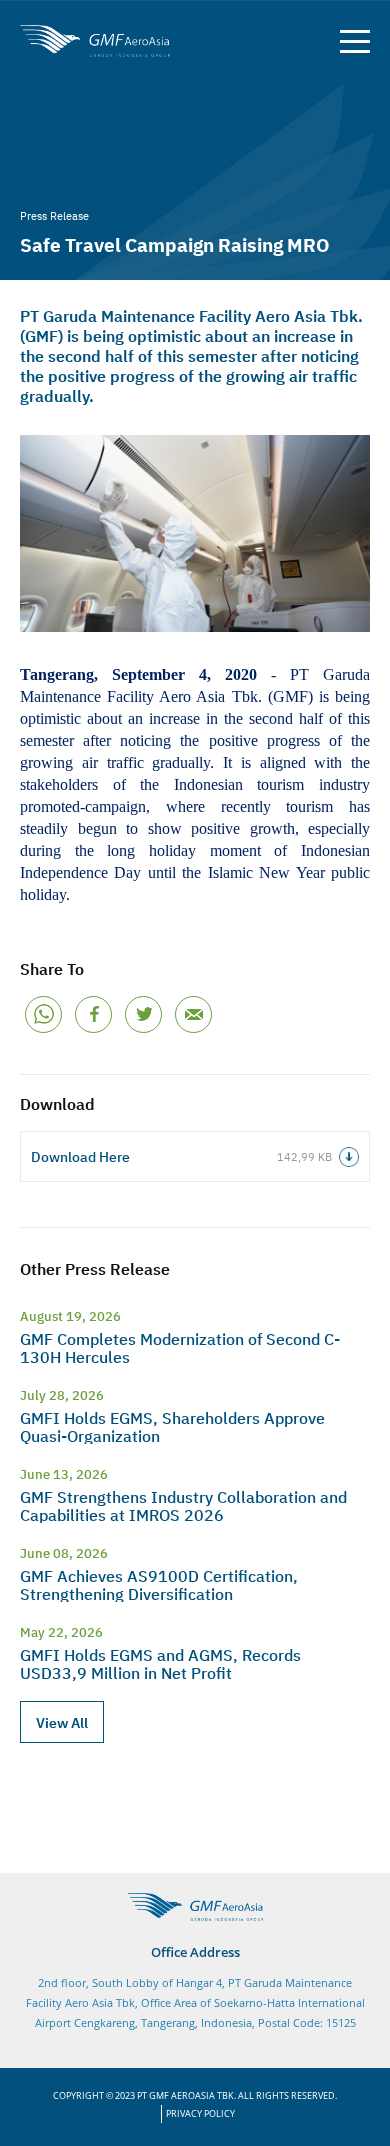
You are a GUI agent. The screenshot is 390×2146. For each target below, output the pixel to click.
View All (62, 1722)
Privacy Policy (200, 2113)
